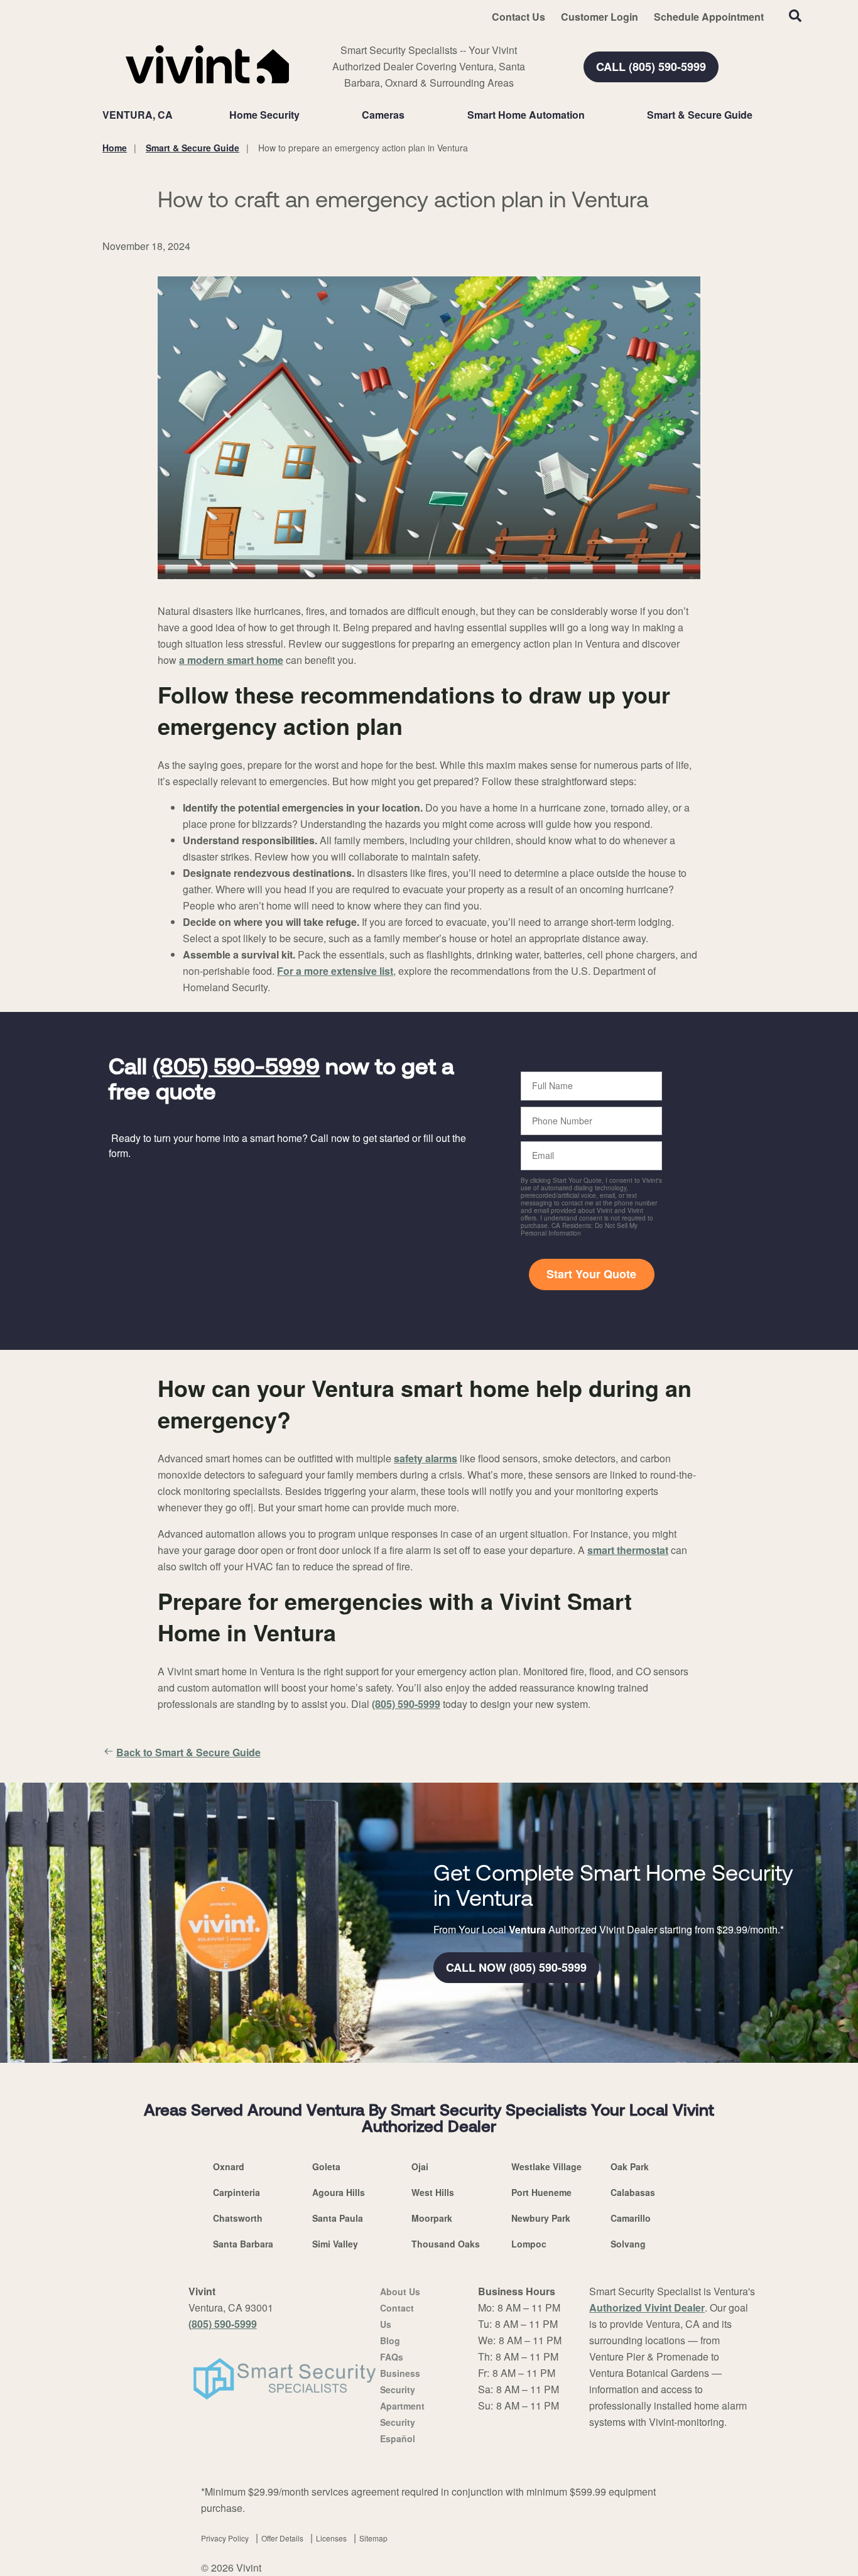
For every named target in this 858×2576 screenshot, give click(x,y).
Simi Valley (335, 2244)
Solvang (628, 2244)
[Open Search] (795, 16)
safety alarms (426, 1458)
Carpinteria (236, 2192)
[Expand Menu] (306, 115)
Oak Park (630, 2166)
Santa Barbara (243, 2244)
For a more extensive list (335, 971)
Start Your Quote (591, 1274)
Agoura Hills (339, 2192)
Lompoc (529, 2244)
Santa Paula (338, 2218)
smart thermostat (628, 1550)
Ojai (420, 2166)
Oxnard (229, 2166)
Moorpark (432, 2218)
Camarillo (631, 2218)
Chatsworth (238, 2218)
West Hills (433, 2192)
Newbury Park (541, 2218)
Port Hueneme (541, 2192)
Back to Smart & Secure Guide (188, 1752)
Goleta (326, 2166)
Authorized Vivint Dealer (647, 2307)
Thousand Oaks (446, 2244)
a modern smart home (231, 660)
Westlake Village (546, 2166)
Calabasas (633, 2192)
